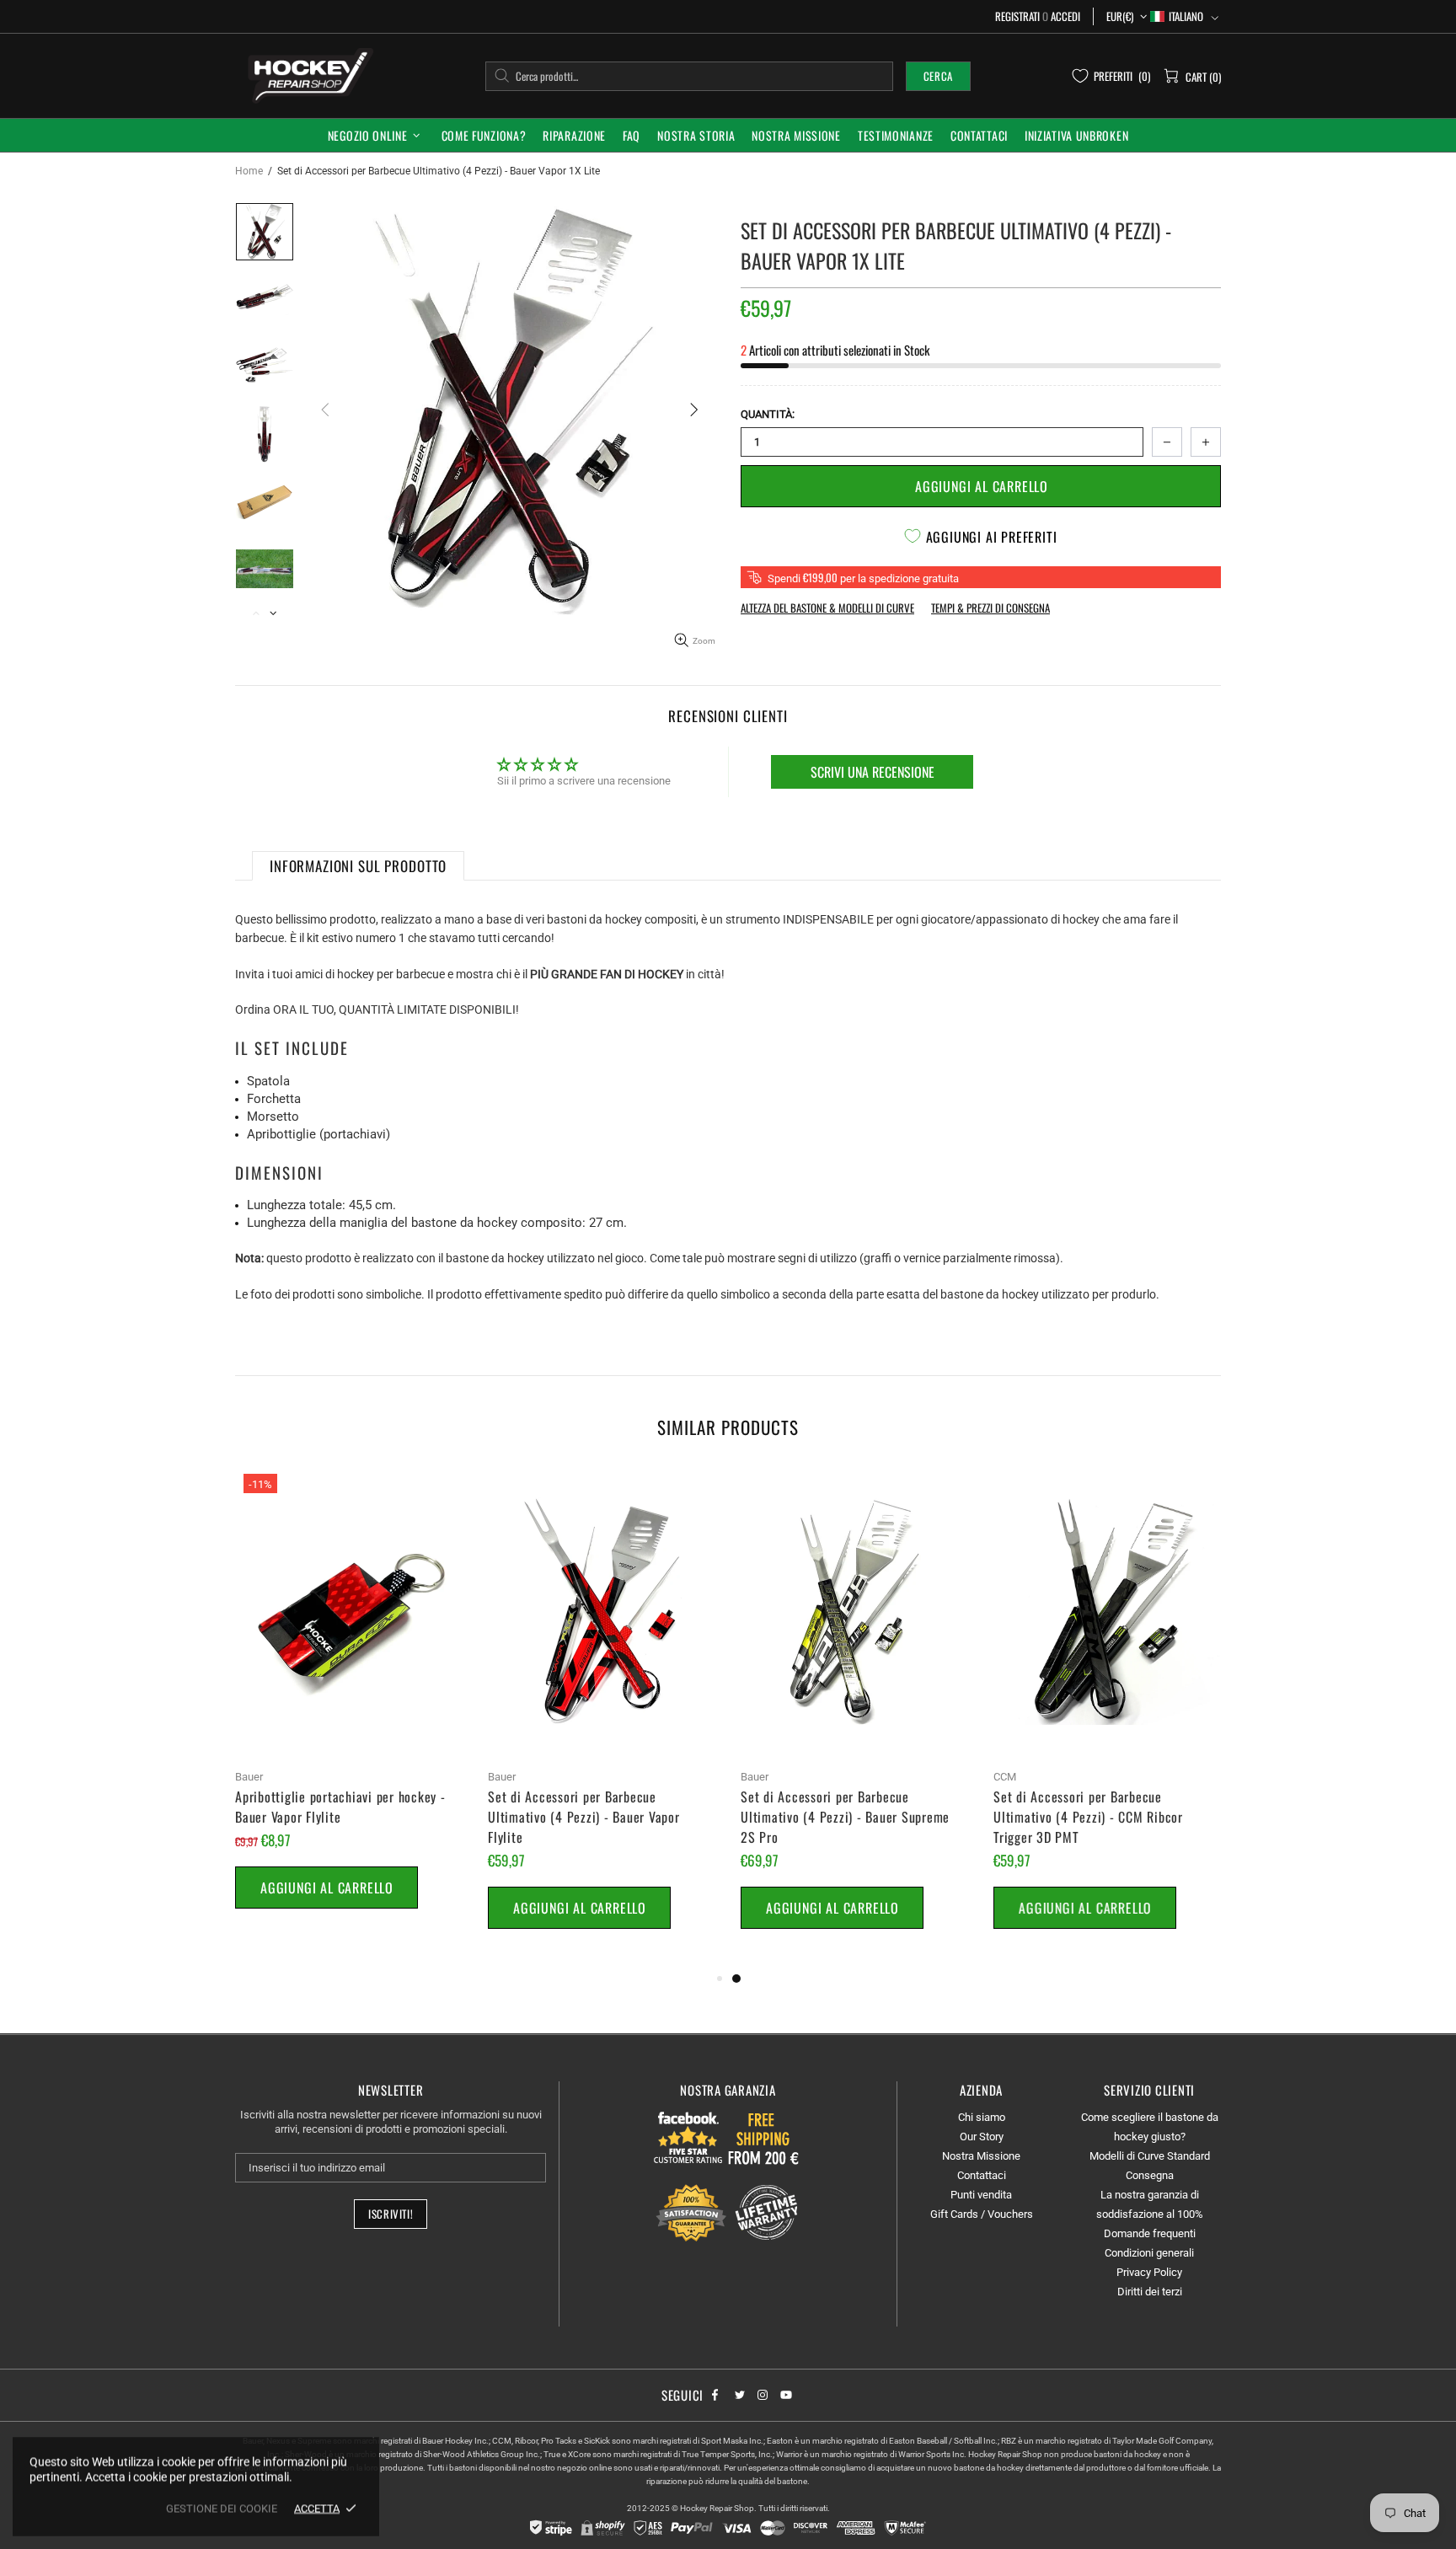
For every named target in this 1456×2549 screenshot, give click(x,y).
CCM (1005, 1777)
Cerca (938, 76)
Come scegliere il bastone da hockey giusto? (1150, 2127)
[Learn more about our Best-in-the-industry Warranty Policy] (728, 2213)
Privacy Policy (1149, 2272)
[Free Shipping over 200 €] (765, 2137)
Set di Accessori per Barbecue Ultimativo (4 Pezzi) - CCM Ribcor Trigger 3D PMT (1088, 1817)
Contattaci (982, 2175)
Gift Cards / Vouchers (982, 2214)
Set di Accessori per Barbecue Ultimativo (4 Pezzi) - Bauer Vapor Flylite (584, 1817)
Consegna (1150, 2175)
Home (249, 171)
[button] (1184, 16)
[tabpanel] (854, 1717)
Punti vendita (981, 2195)
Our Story (982, 2137)
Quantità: (768, 414)
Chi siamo (982, 2117)
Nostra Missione (981, 2156)
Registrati (1017, 16)
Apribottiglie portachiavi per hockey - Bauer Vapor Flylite (340, 1807)
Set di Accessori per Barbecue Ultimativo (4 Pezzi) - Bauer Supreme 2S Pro (845, 1817)
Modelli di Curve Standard (1150, 2156)
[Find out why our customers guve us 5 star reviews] (689, 2137)
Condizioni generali (1149, 2253)
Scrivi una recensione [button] (873, 772)
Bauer (249, 1777)
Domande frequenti (1150, 2233)
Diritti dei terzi (1150, 2292)
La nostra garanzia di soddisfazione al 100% (1150, 2204)
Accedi (1065, 16)
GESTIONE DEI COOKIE (222, 2508)
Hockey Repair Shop (308, 75)
